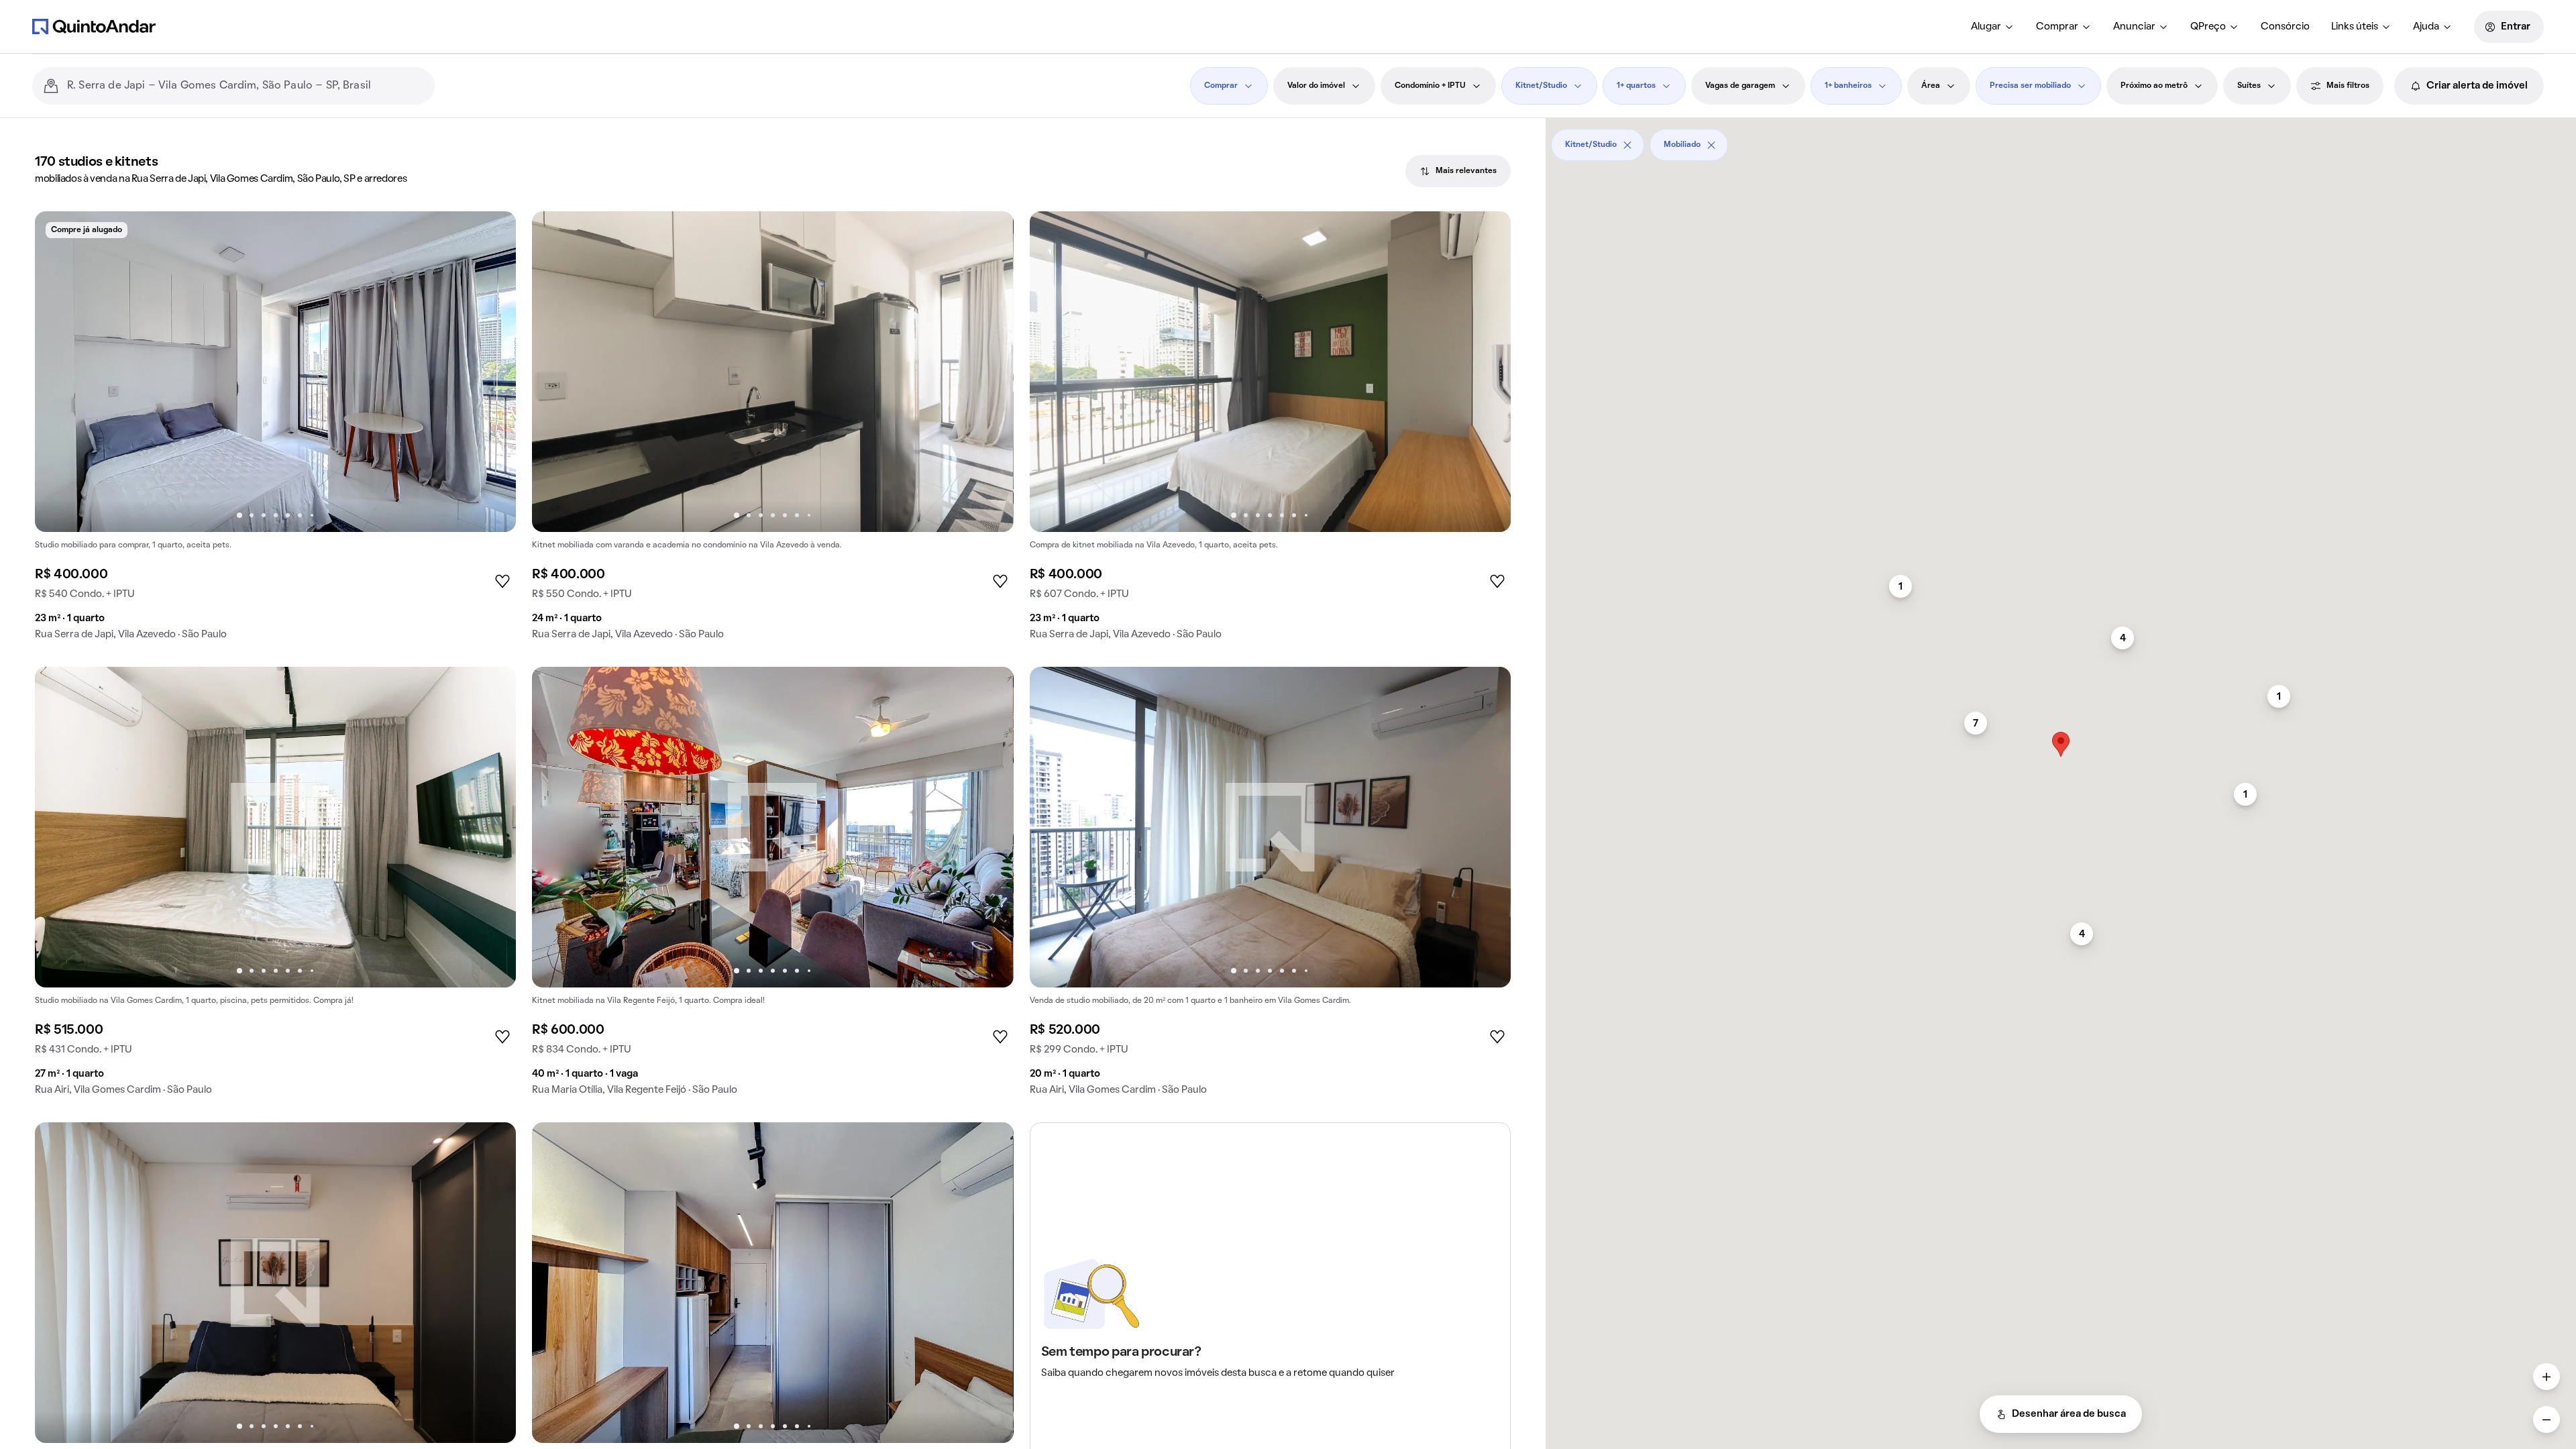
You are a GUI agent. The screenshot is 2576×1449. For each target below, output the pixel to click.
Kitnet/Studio (1541, 86)
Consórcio (2285, 27)
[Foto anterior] (59, 372)
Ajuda (2426, 27)
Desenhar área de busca (2069, 1414)
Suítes (2249, 86)
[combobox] (246, 86)
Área (1931, 86)
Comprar (2057, 27)
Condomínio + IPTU (1430, 86)
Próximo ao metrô (2154, 86)
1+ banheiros (1848, 86)
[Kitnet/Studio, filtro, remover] (1627, 145)
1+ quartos (1636, 86)
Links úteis (2355, 27)
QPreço (2208, 27)
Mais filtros (2348, 86)
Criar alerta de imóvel (2477, 86)
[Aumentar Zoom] (2546, 1377)
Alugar (1986, 27)
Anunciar (2134, 27)
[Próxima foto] (492, 372)
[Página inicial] (94, 26)
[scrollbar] (2061, 140)
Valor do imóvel (1316, 86)
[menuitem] (1993, 27)
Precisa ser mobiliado (2030, 86)
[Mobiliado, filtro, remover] (1711, 145)
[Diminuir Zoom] (2546, 1419)
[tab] (1458, 171)
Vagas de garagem (1740, 86)
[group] (275, 431)
